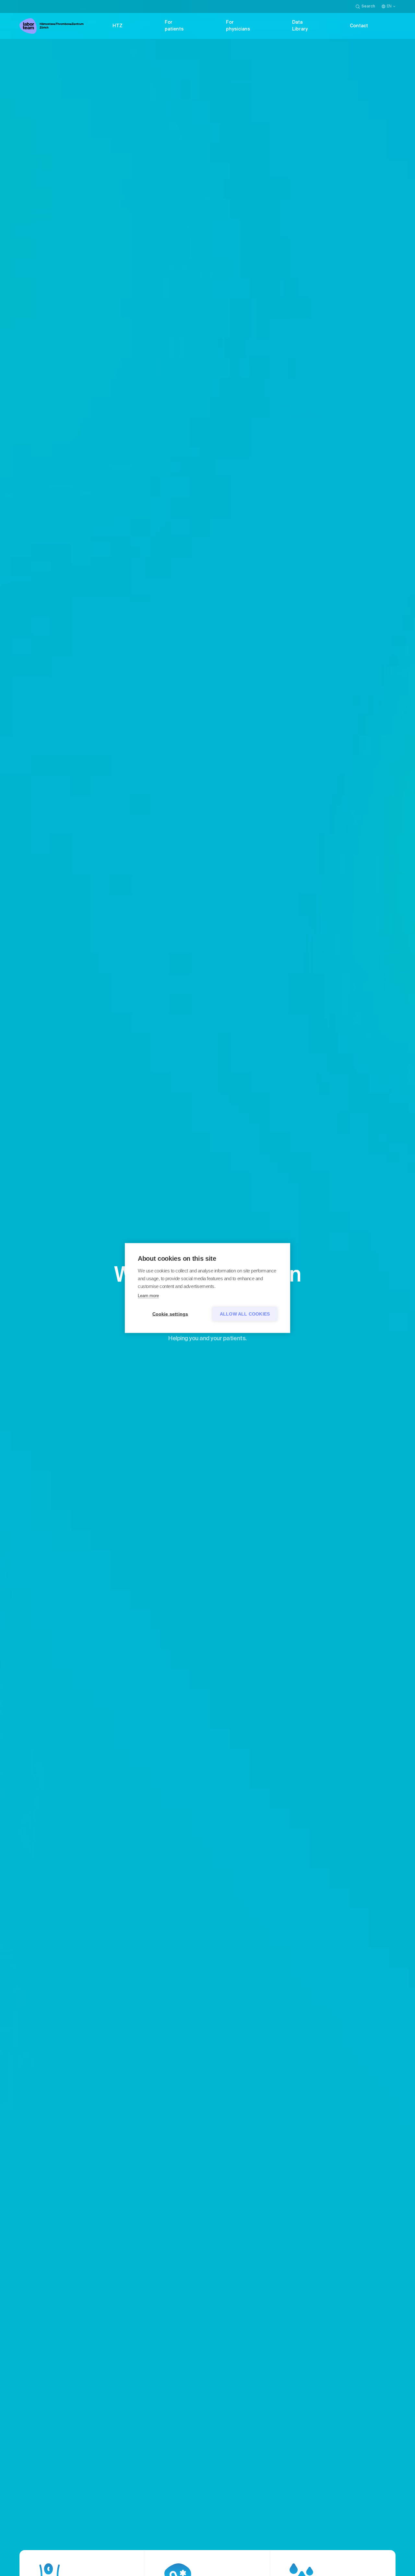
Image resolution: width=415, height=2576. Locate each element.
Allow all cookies (245, 1314)
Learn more (148, 1296)
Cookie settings (170, 1314)
